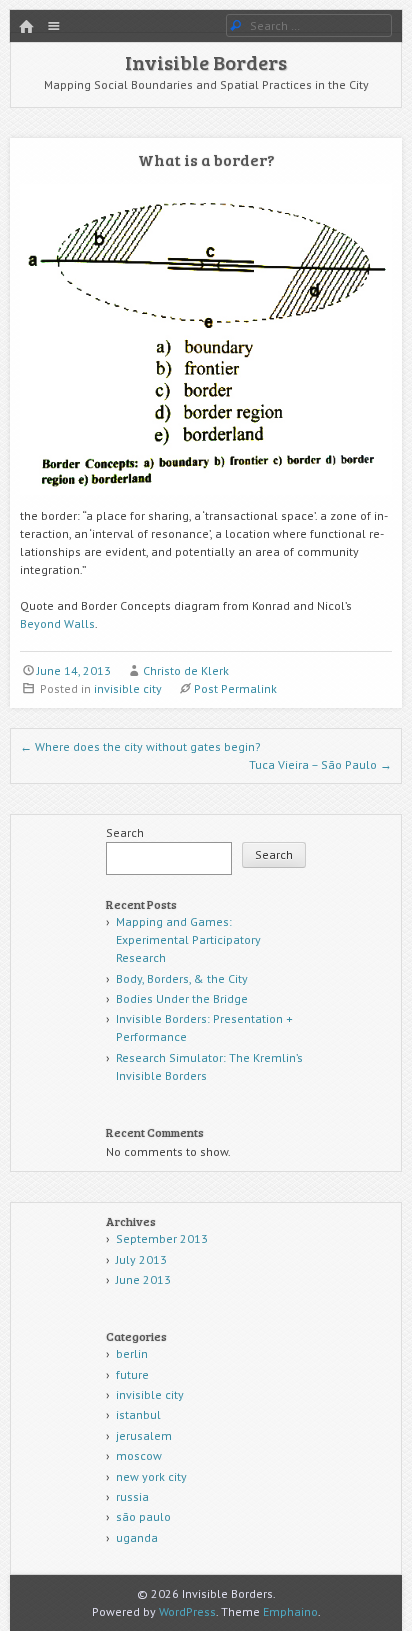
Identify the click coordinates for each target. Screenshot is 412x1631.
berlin (132, 1353)
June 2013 (143, 1279)
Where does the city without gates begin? (140, 746)
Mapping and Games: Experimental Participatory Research (188, 939)
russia (132, 1496)
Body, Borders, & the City (182, 978)
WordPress (187, 1611)
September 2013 (162, 1238)
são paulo (143, 1516)
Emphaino (290, 1611)
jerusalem (144, 1435)
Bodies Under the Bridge (182, 998)
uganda (137, 1537)
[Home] (26, 27)
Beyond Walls (57, 623)
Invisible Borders (206, 62)
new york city (151, 1476)
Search (125, 832)
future (132, 1374)
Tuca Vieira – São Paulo (320, 764)
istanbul (138, 1414)
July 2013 (141, 1259)
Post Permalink (235, 688)
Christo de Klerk (186, 670)
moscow (139, 1455)
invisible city (128, 688)
